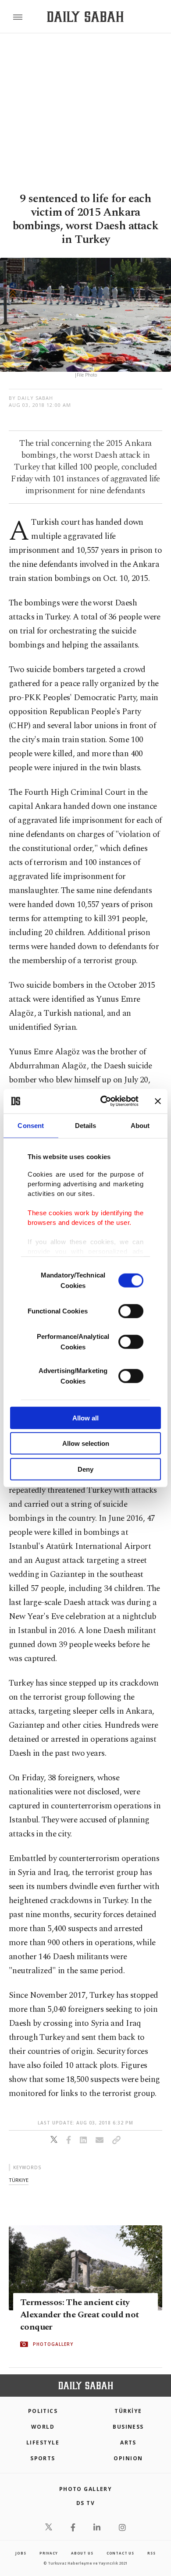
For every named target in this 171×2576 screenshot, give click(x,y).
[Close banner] (158, 1101)
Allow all (85, 1418)
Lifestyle (43, 2443)
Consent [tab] (31, 1125)
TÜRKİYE (128, 2411)
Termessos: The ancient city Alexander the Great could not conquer (80, 2315)
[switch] (131, 1311)
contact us (120, 2553)
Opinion (128, 2458)
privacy (49, 2553)
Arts (128, 2443)
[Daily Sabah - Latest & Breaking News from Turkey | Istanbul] (85, 17)
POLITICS (43, 2411)
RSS (151, 2553)
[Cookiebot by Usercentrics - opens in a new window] (104, 1101)
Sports (43, 2458)
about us (82, 2553)
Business (128, 2427)
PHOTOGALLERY (53, 2345)
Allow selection (86, 1443)
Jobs (21, 2553)
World (43, 2427)
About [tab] (140, 1125)
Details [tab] (86, 1125)
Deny (85, 1469)
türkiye (19, 2180)
